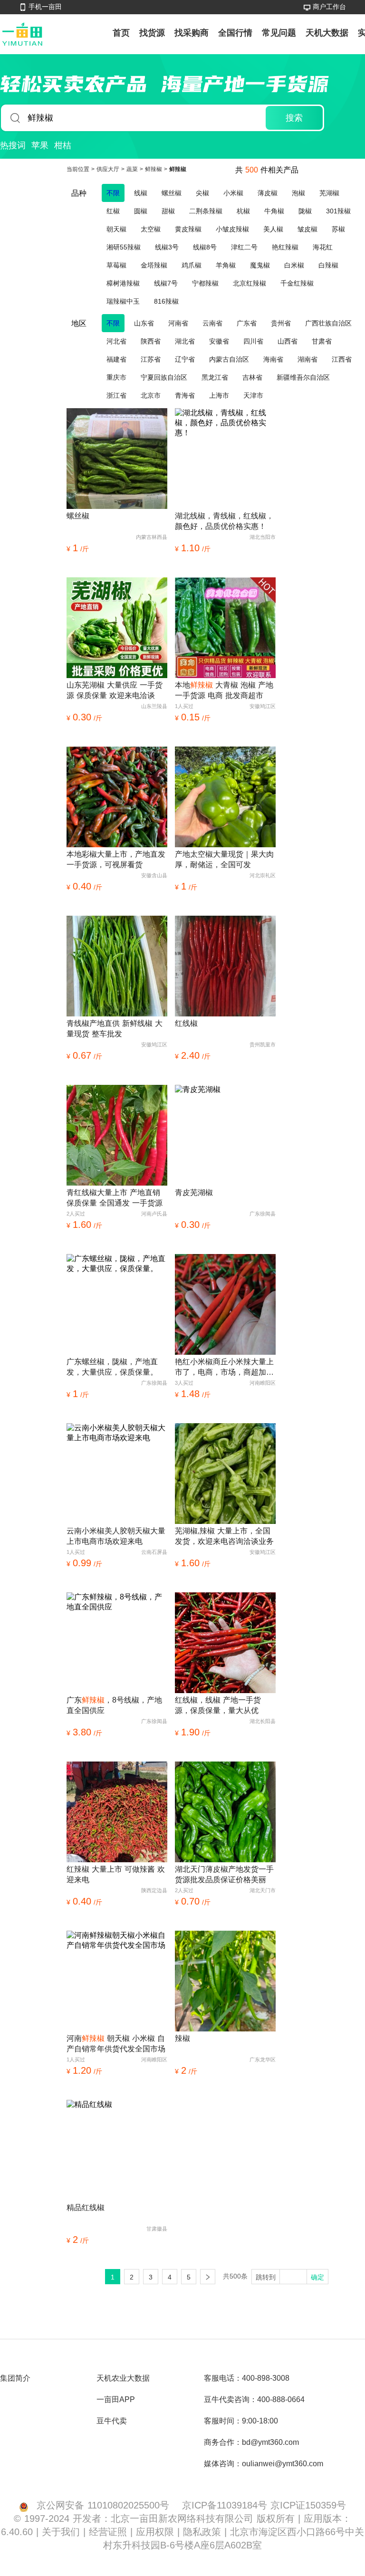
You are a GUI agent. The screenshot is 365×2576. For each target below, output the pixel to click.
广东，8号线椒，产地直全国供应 (114, 1705)
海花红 (323, 247)
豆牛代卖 (112, 2421)
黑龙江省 (215, 377)
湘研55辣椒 (124, 247)
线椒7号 (166, 283)
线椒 (141, 193)
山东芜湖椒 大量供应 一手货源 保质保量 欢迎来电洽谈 (115, 690)
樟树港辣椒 (123, 283)
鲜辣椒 (154, 169)
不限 (113, 193)
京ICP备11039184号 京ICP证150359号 (264, 2505)
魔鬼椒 (260, 265)
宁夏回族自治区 (164, 377)
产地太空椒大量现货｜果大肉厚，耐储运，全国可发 (224, 859)
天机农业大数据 (123, 2378)
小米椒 (233, 193)
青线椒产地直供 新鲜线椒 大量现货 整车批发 (115, 1029)
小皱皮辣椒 (232, 229)
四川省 (253, 341)
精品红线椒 (86, 2207)
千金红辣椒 (297, 283)
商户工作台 (329, 7)
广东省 (247, 323)
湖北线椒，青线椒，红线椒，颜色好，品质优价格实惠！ (224, 521)
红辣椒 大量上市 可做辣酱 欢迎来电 (116, 1874)
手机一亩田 (45, 7)
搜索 (294, 118)
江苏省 (151, 359)
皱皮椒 (307, 229)
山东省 (144, 323)
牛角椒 (274, 211)
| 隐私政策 (201, 2532)
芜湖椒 (329, 193)
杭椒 (243, 211)
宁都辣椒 (205, 283)
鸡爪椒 (192, 265)
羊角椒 (226, 265)
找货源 (152, 33)
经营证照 (110, 2532)
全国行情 (235, 33)
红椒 (113, 211)
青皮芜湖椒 (194, 1192)
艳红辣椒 (285, 247)
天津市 (253, 395)
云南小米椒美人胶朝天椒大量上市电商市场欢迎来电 (116, 1536)
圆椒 (141, 211)
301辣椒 (338, 211)
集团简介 (15, 2378)
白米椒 (294, 265)
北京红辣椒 (250, 283)
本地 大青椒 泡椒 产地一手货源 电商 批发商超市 (224, 690)
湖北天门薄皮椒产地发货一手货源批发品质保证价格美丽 (224, 1874)
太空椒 (151, 229)
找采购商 (192, 33)
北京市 (151, 395)
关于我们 (62, 2532)
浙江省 (116, 395)
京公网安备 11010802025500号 (103, 2505)
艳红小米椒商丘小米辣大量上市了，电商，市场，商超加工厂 (224, 1368)
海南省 (273, 359)
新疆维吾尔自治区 (303, 377)
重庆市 (116, 377)
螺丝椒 (172, 193)
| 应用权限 (154, 2532)
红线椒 (186, 1023)
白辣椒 (328, 265)
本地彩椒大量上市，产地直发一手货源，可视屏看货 (116, 859)
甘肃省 (322, 341)
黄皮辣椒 (188, 229)
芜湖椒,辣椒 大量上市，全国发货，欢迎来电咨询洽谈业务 (224, 1536)
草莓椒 (116, 265)
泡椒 (298, 193)
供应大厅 (109, 169)
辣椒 (182, 2038)
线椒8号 (205, 247)
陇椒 (305, 211)
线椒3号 (167, 247)
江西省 (342, 359)
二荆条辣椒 (206, 211)
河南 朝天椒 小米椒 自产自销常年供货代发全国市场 (116, 2044)
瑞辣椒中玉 (123, 301)
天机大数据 (327, 33)
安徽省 (219, 341)
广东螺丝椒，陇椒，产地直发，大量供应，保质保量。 (112, 1367)
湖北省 (185, 341)
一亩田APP (116, 2399)
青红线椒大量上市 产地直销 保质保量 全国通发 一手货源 (115, 1198)
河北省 (116, 341)
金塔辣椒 (154, 265)
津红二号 (244, 247)
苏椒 (338, 229)
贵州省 (281, 323)
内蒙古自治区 (229, 359)
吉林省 (252, 377)
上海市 (219, 395)
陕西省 (151, 341)
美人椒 (273, 229)
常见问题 (279, 33)
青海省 (185, 395)
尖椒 (202, 193)
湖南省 (307, 359)
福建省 (116, 359)
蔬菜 (133, 169)
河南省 (178, 323)
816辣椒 (166, 301)
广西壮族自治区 (328, 323)
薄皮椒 (268, 193)
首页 (121, 33)
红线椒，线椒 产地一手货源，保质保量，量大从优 (218, 1705)
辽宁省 (185, 359)
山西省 (288, 341)
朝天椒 (116, 229)
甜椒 (168, 211)
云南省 (212, 323)
